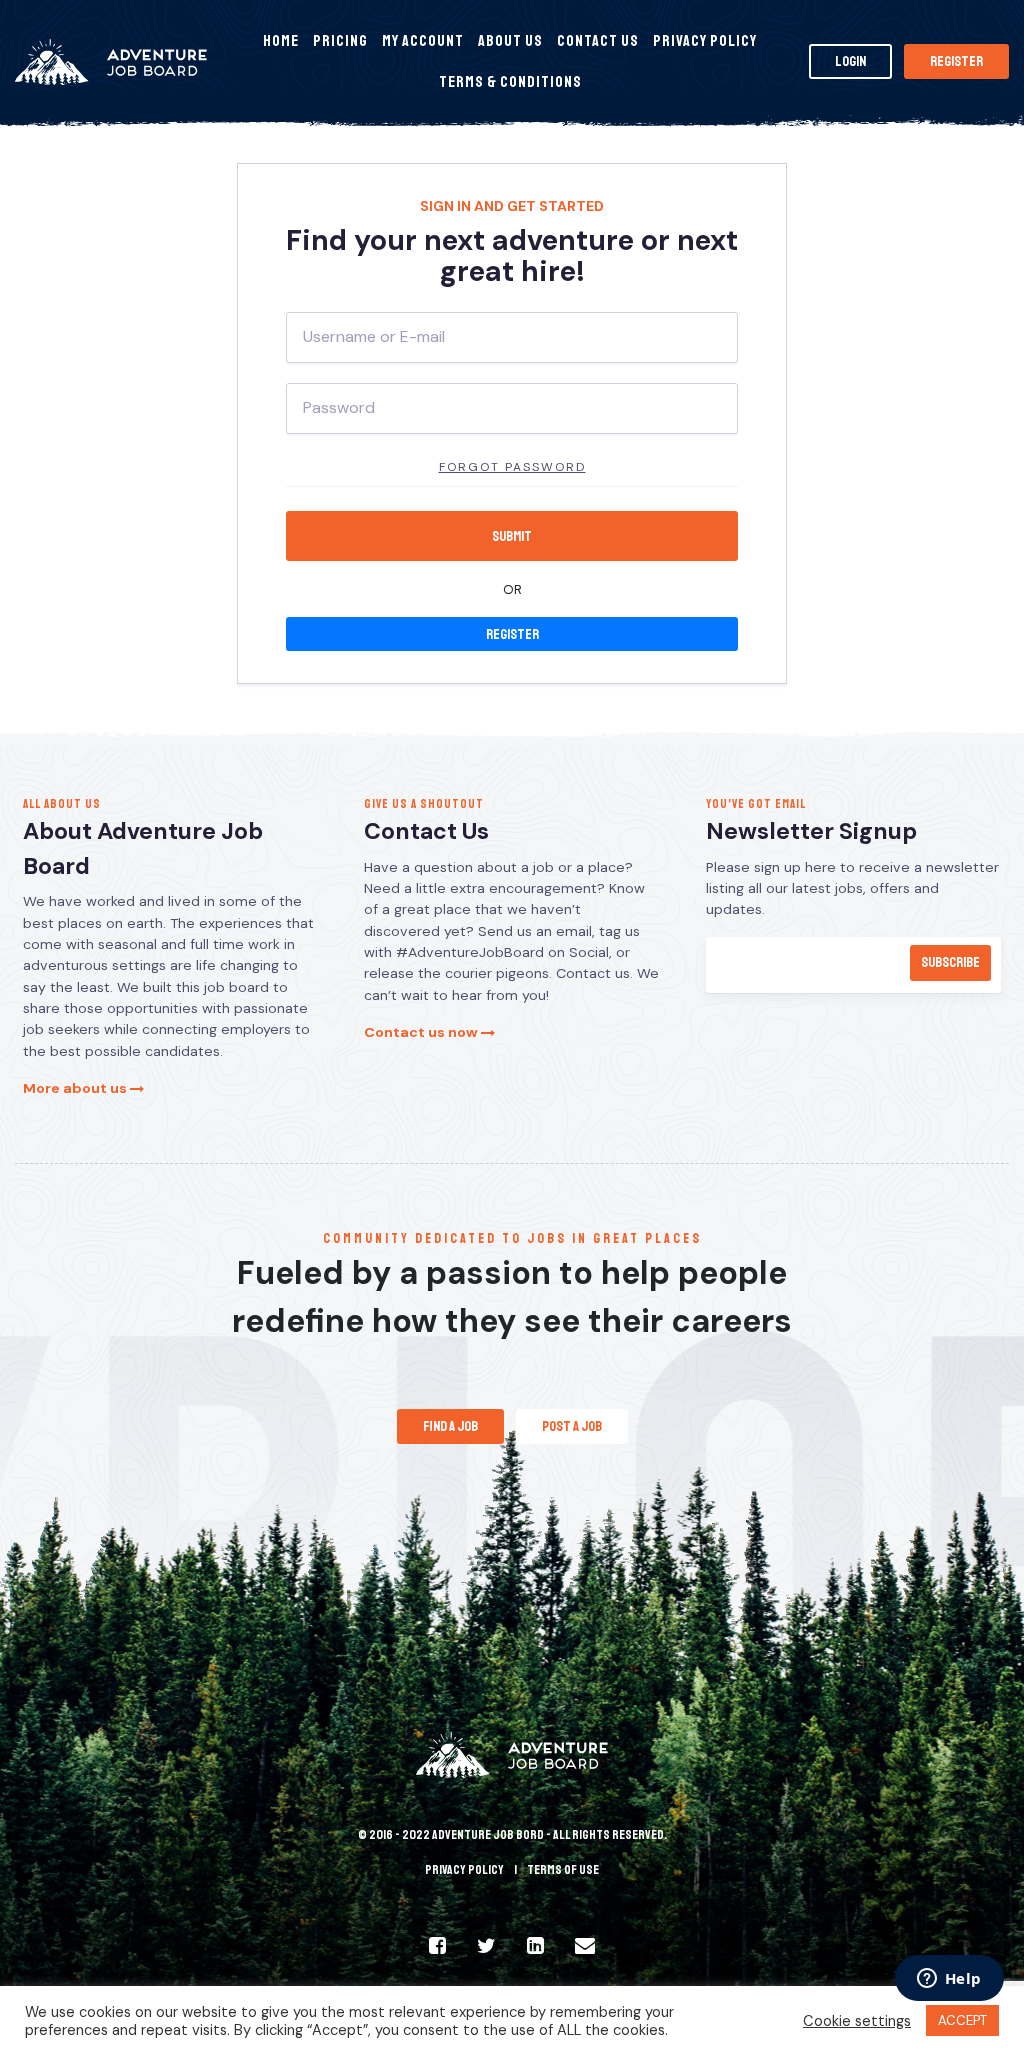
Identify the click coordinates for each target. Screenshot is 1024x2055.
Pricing (340, 41)
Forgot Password (512, 467)
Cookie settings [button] (857, 2021)
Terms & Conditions (510, 82)
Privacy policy (464, 1870)
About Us (510, 41)
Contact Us (598, 41)
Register (956, 61)
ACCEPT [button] (962, 2020)
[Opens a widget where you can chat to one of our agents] (949, 1980)
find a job (450, 1426)
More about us (76, 1088)
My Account (423, 41)
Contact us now (422, 1032)
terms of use (563, 1870)
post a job (572, 1426)
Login (850, 61)
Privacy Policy (705, 41)
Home (281, 41)
